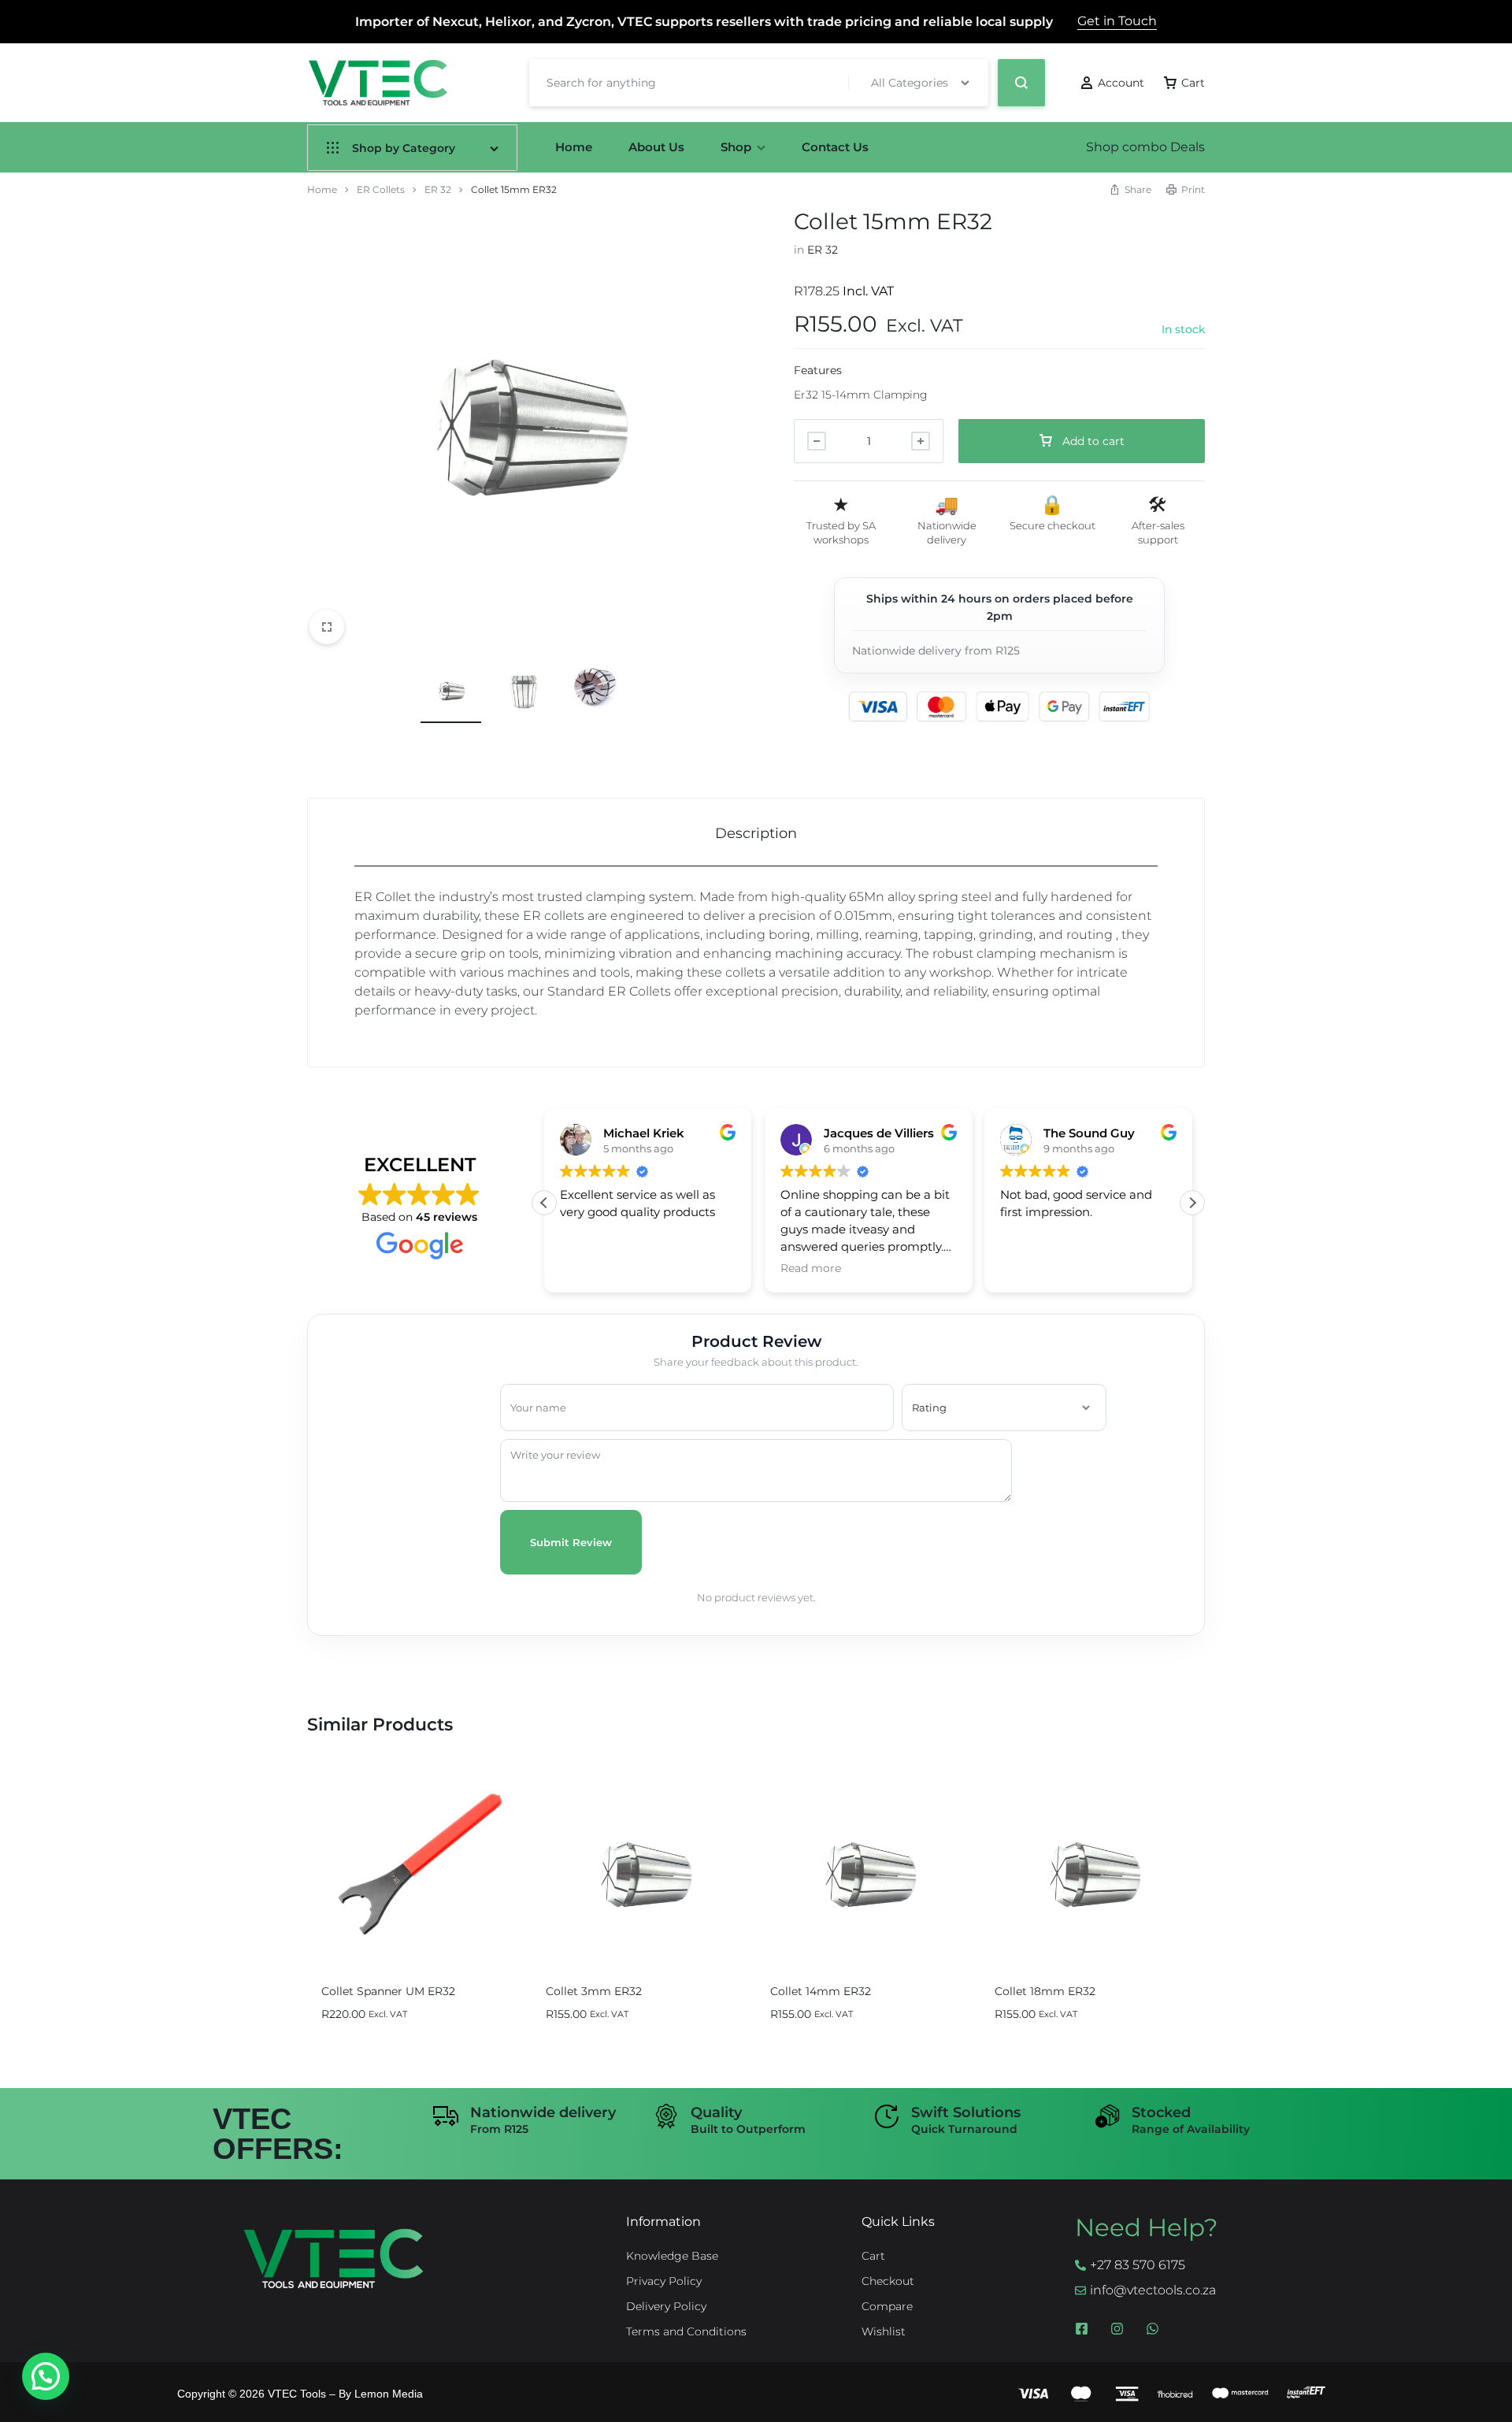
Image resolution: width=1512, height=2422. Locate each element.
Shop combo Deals (1145, 147)
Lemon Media (389, 2394)
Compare (887, 2307)
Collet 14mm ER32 (821, 1991)
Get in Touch (1117, 21)
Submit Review (571, 1542)
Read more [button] (811, 1268)
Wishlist (884, 2332)
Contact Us (835, 147)
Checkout (888, 2281)
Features (818, 370)
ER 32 (438, 189)
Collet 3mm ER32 (594, 1991)
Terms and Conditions (686, 2332)
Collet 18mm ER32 (1045, 1991)
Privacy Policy (664, 2281)
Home (574, 147)
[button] (1192, 1203)
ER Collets (381, 189)
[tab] (756, 833)
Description (756, 833)
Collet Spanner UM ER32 (388, 1991)
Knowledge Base (672, 2256)
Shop (736, 147)
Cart (873, 2256)
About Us (656, 147)
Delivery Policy (666, 2307)
